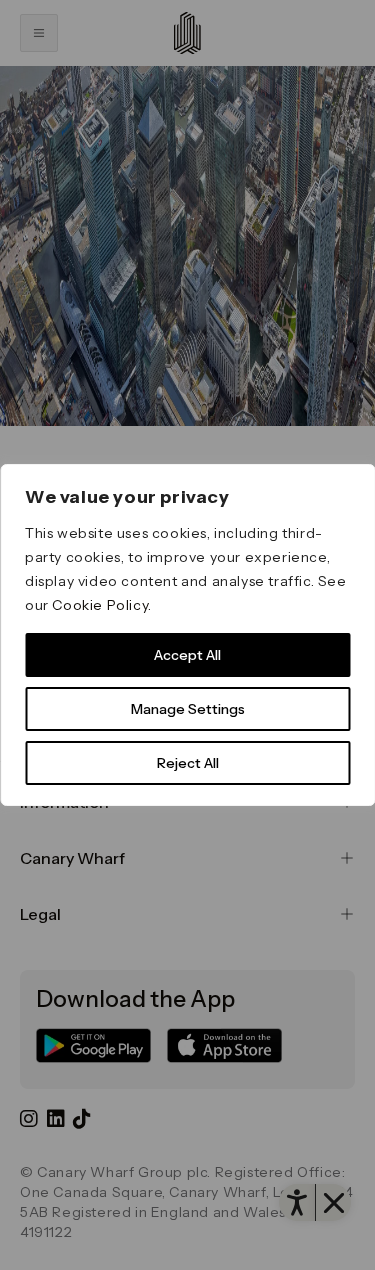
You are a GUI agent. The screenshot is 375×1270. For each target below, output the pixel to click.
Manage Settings (188, 709)
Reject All (188, 763)
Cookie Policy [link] (100, 605)
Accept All (187, 655)
